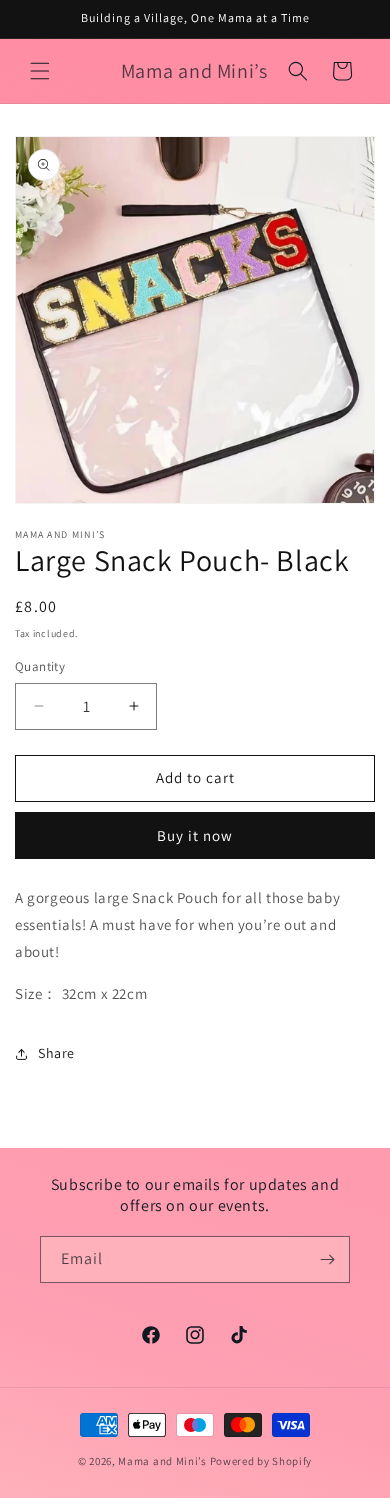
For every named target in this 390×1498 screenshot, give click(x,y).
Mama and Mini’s (162, 1461)
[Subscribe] (327, 1259)
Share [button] (56, 1053)
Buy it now (195, 835)
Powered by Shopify (261, 1461)
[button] (40, 71)
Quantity (40, 666)
